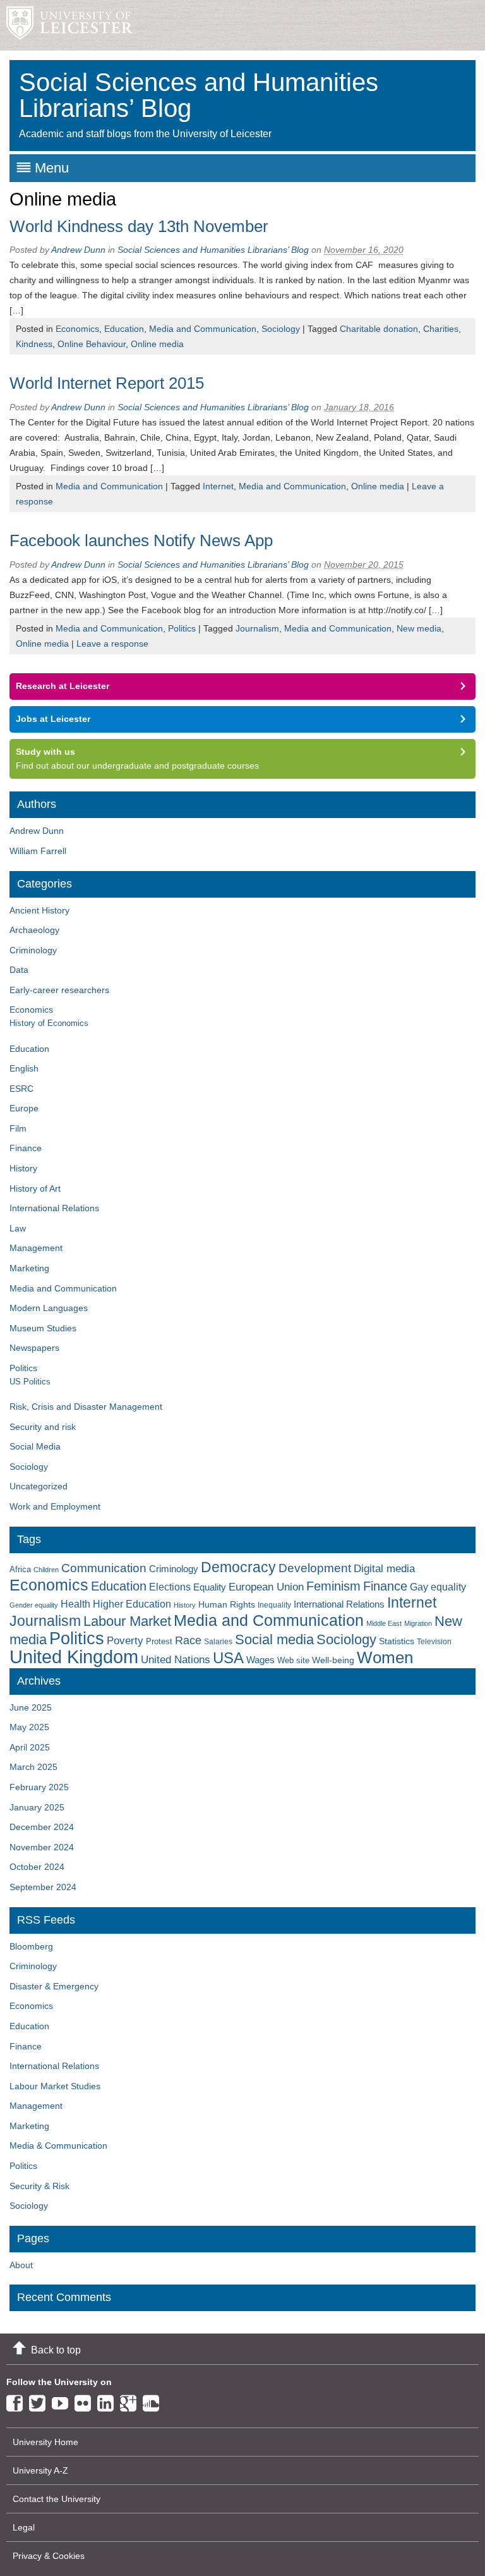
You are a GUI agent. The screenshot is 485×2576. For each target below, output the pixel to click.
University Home (45, 2442)
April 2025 (30, 1747)
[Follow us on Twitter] (40, 2401)
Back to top (56, 2350)
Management (36, 1248)
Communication (104, 1568)
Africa (20, 1569)
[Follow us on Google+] (131, 2401)
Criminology (33, 950)
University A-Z (40, 2470)
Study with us (45, 752)
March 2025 (33, 1767)
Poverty (125, 1640)
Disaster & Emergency (54, 1986)
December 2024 (42, 1827)
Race (188, 1640)
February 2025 (39, 1787)
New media (419, 628)
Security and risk (43, 1427)
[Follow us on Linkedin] (109, 2401)
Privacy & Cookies (49, 2556)
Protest (159, 1641)
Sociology (281, 329)
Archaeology (34, 930)
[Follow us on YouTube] (63, 2401)
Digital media (384, 1568)
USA (228, 1658)
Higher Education (132, 1604)
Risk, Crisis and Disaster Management (86, 1407)
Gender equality (34, 1605)
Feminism (333, 1586)
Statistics (397, 1641)
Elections (170, 1587)
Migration (418, 1623)
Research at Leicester (63, 686)
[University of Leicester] (66, 25)
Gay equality (438, 1587)
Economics (77, 329)
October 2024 (37, 1867)
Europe (24, 1108)
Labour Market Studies (55, 2086)
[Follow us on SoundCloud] (154, 2401)
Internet (218, 486)
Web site (293, 1660)
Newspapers (34, 1348)
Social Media (35, 1446)
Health (75, 1604)
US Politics (30, 1382)
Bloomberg (31, 1946)
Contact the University (57, 2499)
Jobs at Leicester (53, 719)
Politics (182, 628)
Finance (26, 1148)
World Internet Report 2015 (107, 383)
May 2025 (29, 1727)
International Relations (54, 1208)
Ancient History (39, 910)
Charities (441, 329)
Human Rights (227, 1605)
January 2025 (37, 1807)
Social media (274, 1639)
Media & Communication (58, 2146)
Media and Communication (203, 329)
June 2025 (31, 1707)
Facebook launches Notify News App (141, 540)
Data (19, 970)
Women (385, 1657)
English (24, 1068)
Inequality (274, 1605)
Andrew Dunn (78, 250)
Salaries (218, 1642)
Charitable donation (379, 329)
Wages (260, 1660)
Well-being (333, 1660)
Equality (210, 1587)
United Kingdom (74, 1657)
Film (18, 1128)
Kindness (34, 344)
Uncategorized (39, 1486)
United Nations (176, 1660)
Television (434, 1642)
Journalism (257, 628)
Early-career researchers (59, 990)
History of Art (35, 1188)
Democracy (238, 1567)
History (23, 1168)
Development (315, 1568)
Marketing (29, 1268)
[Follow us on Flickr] (86, 2401)
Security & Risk (39, 2186)
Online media (157, 344)
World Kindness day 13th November (139, 226)
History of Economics (49, 1023)
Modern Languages (49, 1308)
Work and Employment (55, 1506)
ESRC (21, 1089)
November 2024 (42, 1847)
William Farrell (38, 851)
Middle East (384, 1623)
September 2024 (43, 1887)
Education (124, 329)
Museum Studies (43, 1328)
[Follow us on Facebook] (18, 2401)
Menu (52, 168)
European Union (266, 1587)
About (21, 2265)
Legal (24, 2527)
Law (18, 1228)
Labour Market (127, 1621)
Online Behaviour (92, 344)
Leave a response (112, 644)
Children (46, 1570)
